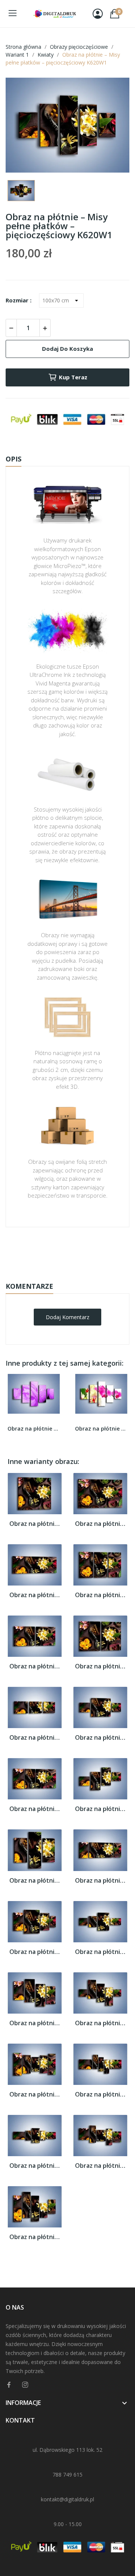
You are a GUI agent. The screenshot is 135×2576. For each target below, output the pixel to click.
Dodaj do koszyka (67, 349)
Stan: (60, 1274)
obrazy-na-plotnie (78, 1251)
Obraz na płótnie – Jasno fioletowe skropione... (34, 1429)
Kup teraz (73, 377)
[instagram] (25, 2385)
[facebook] (9, 2385)
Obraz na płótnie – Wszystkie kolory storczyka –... (101, 1429)
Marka (46, 1250)
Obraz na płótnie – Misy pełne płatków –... (35, 1524)
